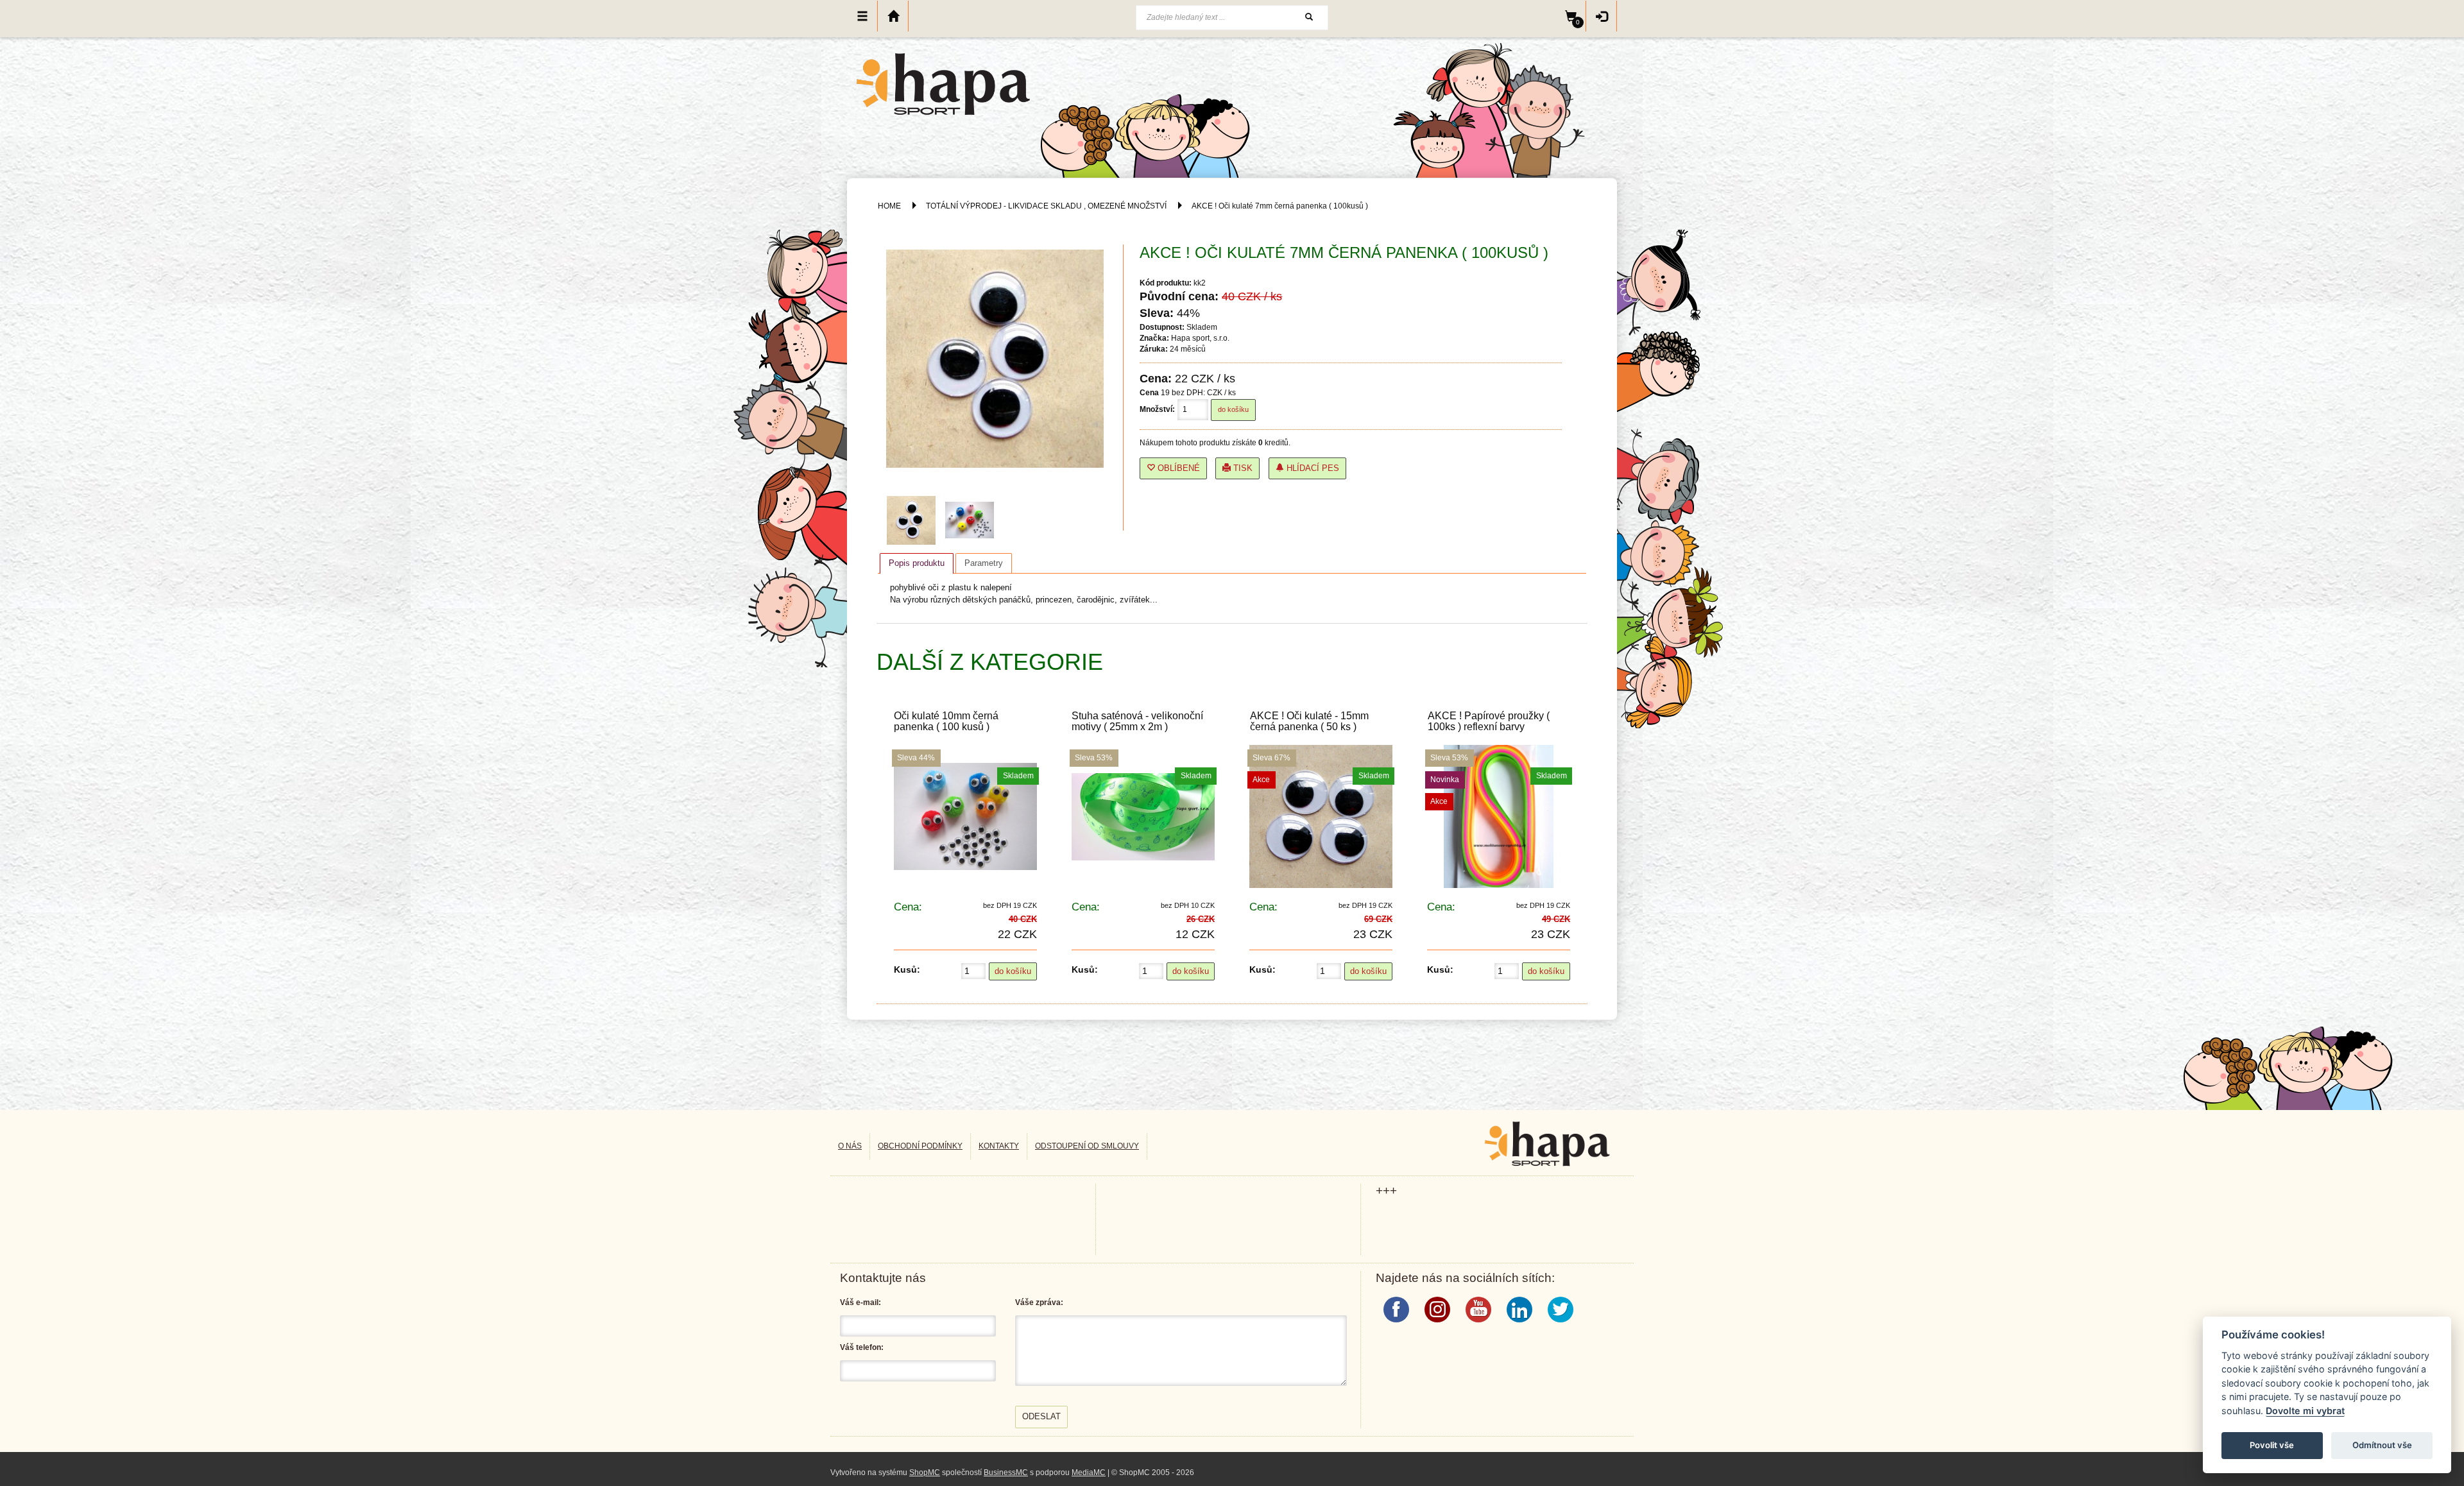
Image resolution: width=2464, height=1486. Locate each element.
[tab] (917, 563)
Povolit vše (2272, 1445)
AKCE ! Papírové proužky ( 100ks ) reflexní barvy (1489, 721)
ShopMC (925, 1473)
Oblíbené (1177, 468)
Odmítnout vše (2382, 1445)
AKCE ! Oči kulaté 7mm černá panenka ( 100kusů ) (1280, 206)
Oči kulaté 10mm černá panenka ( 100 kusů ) (946, 721)
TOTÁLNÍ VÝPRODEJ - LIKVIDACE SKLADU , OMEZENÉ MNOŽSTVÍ (1046, 206)
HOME (889, 206)
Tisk (1242, 468)
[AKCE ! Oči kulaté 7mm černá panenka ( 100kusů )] (914, 520)
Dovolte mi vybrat (2305, 1411)
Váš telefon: (862, 1347)
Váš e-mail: (860, 1302)
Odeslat (1041, 1416)
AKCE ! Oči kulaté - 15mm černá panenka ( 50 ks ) (1309, 721)
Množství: (1157, 409)
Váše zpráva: (1039, 1302)
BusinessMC (1006, 1473)
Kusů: (907, 969)
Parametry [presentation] (984, 563)
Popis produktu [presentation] (917, 563)
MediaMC (1089, 1473)
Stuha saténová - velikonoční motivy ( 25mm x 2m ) (1137, 721)
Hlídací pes (1312, 468)
